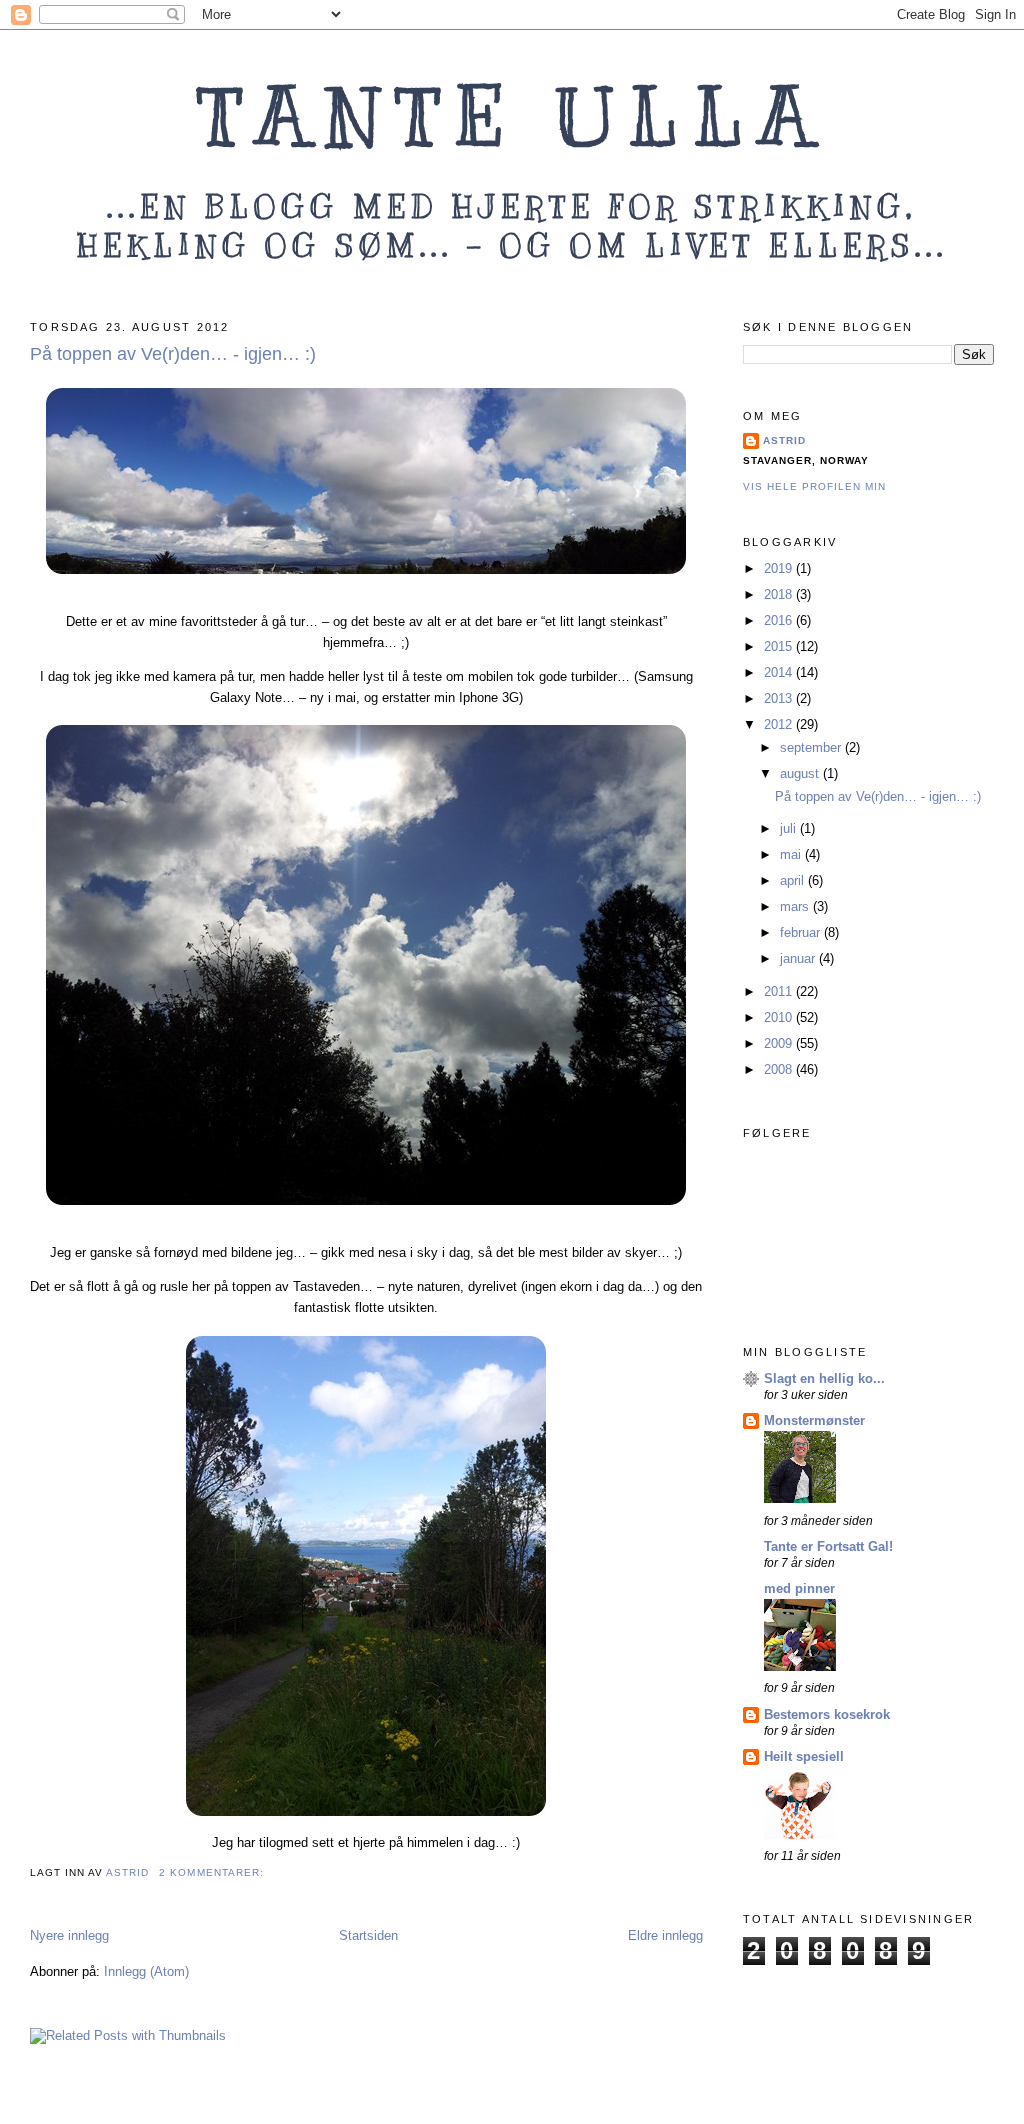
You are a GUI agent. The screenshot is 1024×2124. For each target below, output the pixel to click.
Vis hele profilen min (814, 486)
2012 (780, 724)
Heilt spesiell (804, 1756)
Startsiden (368, 1935)
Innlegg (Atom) (146, 1971)
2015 (780, 646)
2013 (780, 698)
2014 (780, 672)
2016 (780, 620)
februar (802, 932)
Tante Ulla (512, 117)
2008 (780, 1069)
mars (796, 906)
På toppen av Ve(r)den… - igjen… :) (173, 354)
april (794, 880)
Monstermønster (814, 1420)
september (812, 747)
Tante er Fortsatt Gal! (828, 1546)
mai (792, 854)
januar (799, 958)
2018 (780, 594)
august (801, 773)
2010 (780, 1017)
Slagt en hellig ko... (824, 1378)
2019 (780, 568)
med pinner (799, 1588)
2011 (780, 991)
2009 (780, 1043)
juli (790, 828)
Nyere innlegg (69, 1935)
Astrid (784, 440)
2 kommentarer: (213, 1872)
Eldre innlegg (665, 1935)
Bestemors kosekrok (827, 1714)
